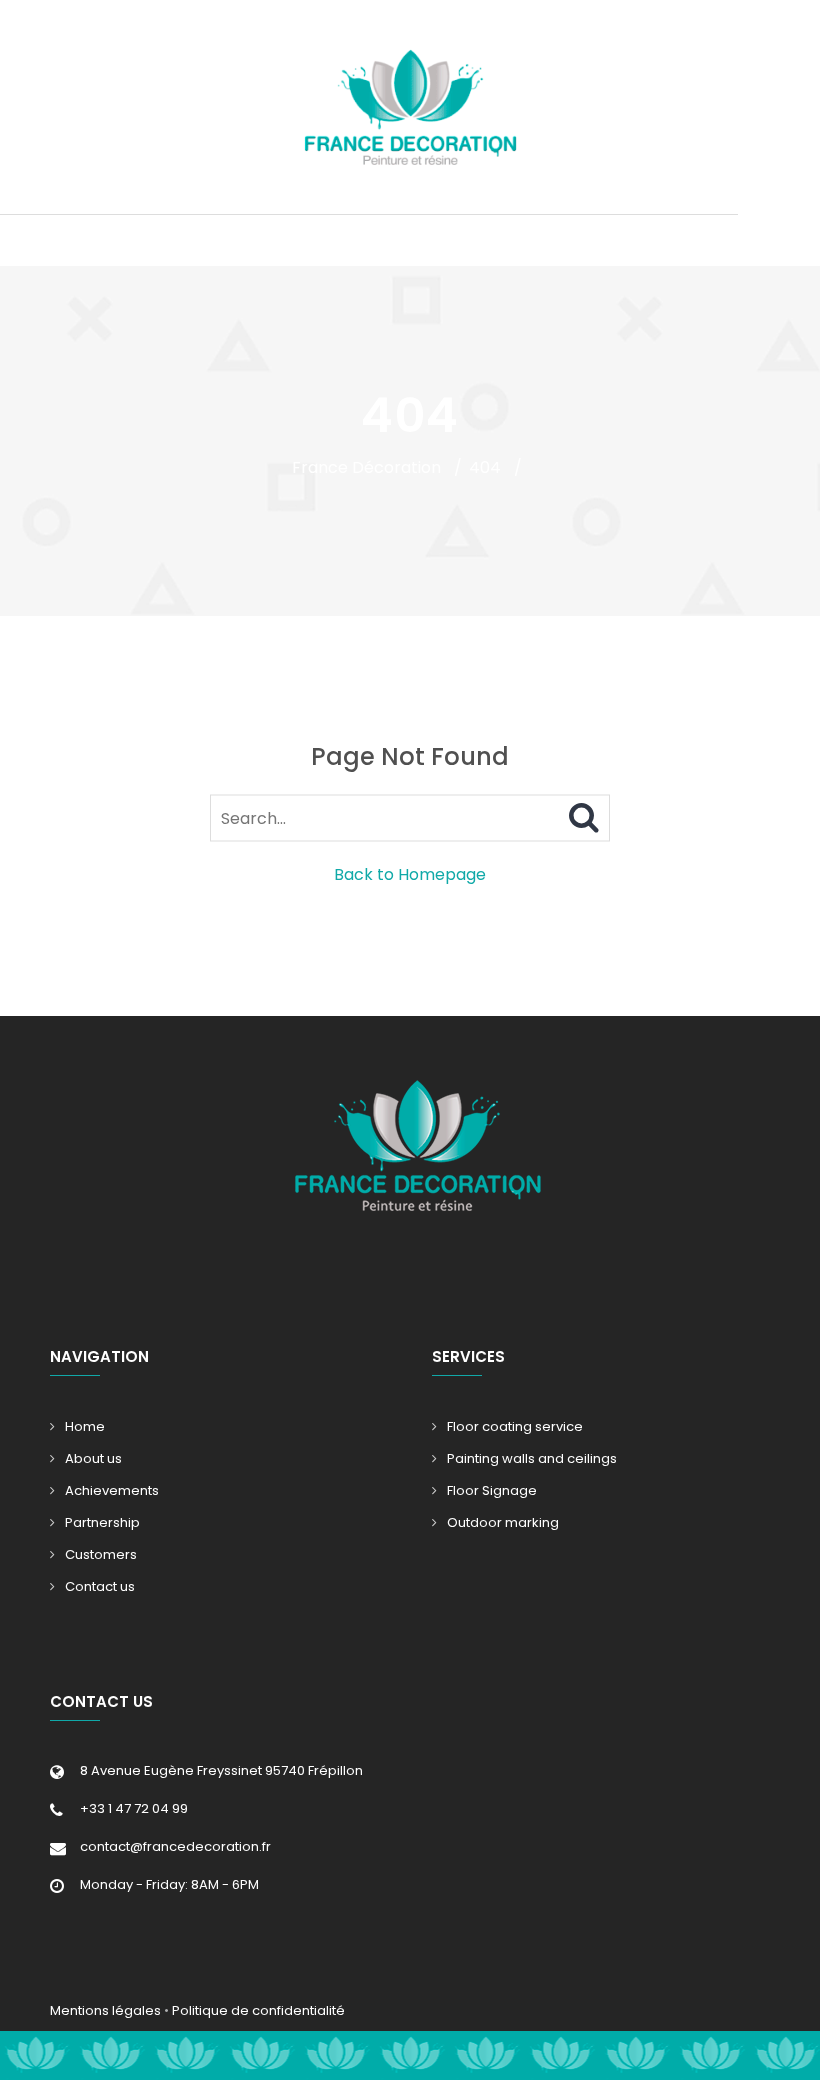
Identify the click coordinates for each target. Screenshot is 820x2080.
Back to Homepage (410, 874)
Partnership (102, 1522)
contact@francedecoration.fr (175, 1846)
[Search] (584, 817)
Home (85, 1426)
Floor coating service (515, 1426)
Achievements (112, 1490)
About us (93, 1458)
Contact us (100, 1586)
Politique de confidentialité (258, 2010)
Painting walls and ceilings (532, 1458)
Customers (101, 1554)
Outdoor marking (503, 1522)
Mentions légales (105, 2010)
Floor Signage (492, 1490)
